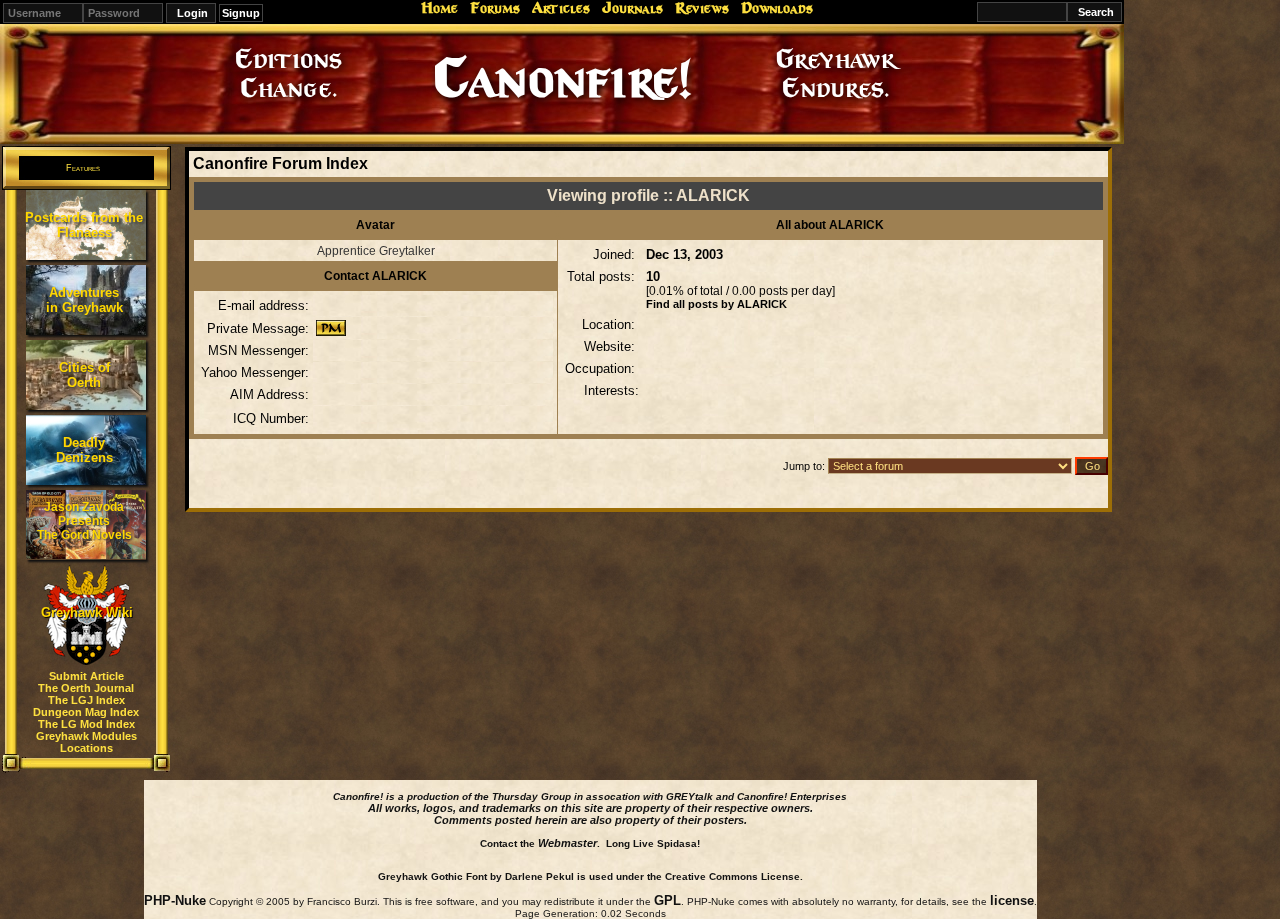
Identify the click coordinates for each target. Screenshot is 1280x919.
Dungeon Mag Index (86, 712)
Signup (241, 13)
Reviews (702, 8)
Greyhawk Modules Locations (86, 742)
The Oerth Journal (86, 688)
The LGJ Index (86, 700)
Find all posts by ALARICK (716, 304)
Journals (632, 8)
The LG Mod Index (86, 724)
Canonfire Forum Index (280, 163)
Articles (561, 8)
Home (439, 8)
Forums (495, 8)
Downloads (777, 8)
